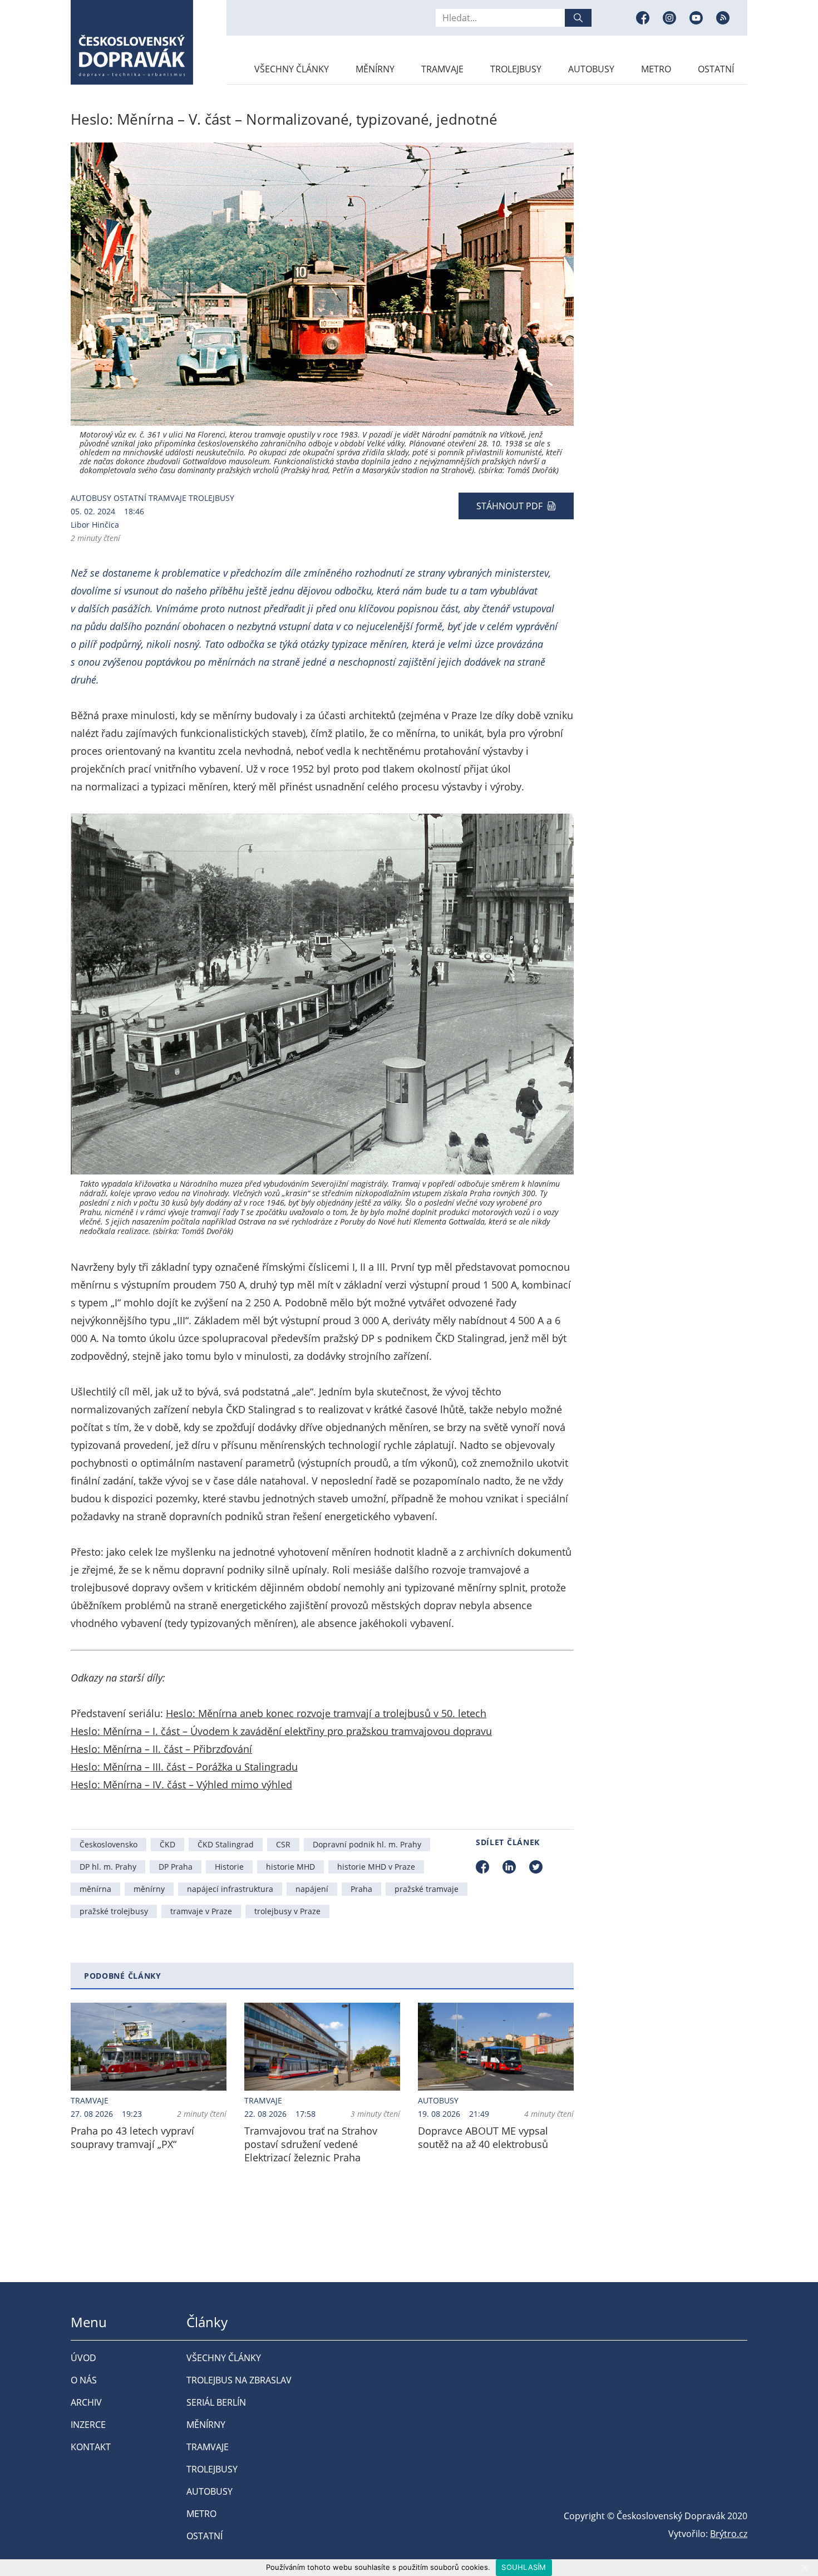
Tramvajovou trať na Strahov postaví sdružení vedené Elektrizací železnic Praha (311, 2144)
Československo (109, 1844)
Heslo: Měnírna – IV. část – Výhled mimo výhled (181, 1784)
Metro (656, 69)
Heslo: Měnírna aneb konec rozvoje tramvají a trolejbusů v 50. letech (326, 1713)
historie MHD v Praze (376, 1867)
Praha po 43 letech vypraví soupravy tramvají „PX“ (132, 2137)
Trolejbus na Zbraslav (239, 2380)
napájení (312, 1889)
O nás (84, 2380)
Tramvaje (442, 69)
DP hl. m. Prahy (108, 1867)
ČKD (167, 1844)
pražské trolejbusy (114, 1911)
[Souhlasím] (804, 2568)
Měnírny (375, 69)
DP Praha (176, 1867)
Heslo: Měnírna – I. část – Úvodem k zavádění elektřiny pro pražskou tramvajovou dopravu (281, 1731)
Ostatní (716, 69)
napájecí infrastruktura (230, 1889)
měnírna (95, 1889)
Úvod (83, 2358)
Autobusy (591, 69)
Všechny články (292, 69)
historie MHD (290, 1867)
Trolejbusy (516, 69)
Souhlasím (524, 2567)
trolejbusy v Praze (287, 1911)
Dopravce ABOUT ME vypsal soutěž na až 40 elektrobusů (483, 2137)
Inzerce (88, 2425)
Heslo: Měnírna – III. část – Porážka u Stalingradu (184, 1767)
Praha (361, 1889)
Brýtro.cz (729, 2534)
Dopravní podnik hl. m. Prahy (367, 1844)
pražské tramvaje (427, 1889)
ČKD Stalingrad (226, 1844)
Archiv (86, 2402)
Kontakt (91, 2447)
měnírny (149, 1889)
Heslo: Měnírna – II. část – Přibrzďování (161, 1749)
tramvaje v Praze (201, 1911)
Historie (229, 1867)
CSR (283, 1844)
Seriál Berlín (216, 2402)
